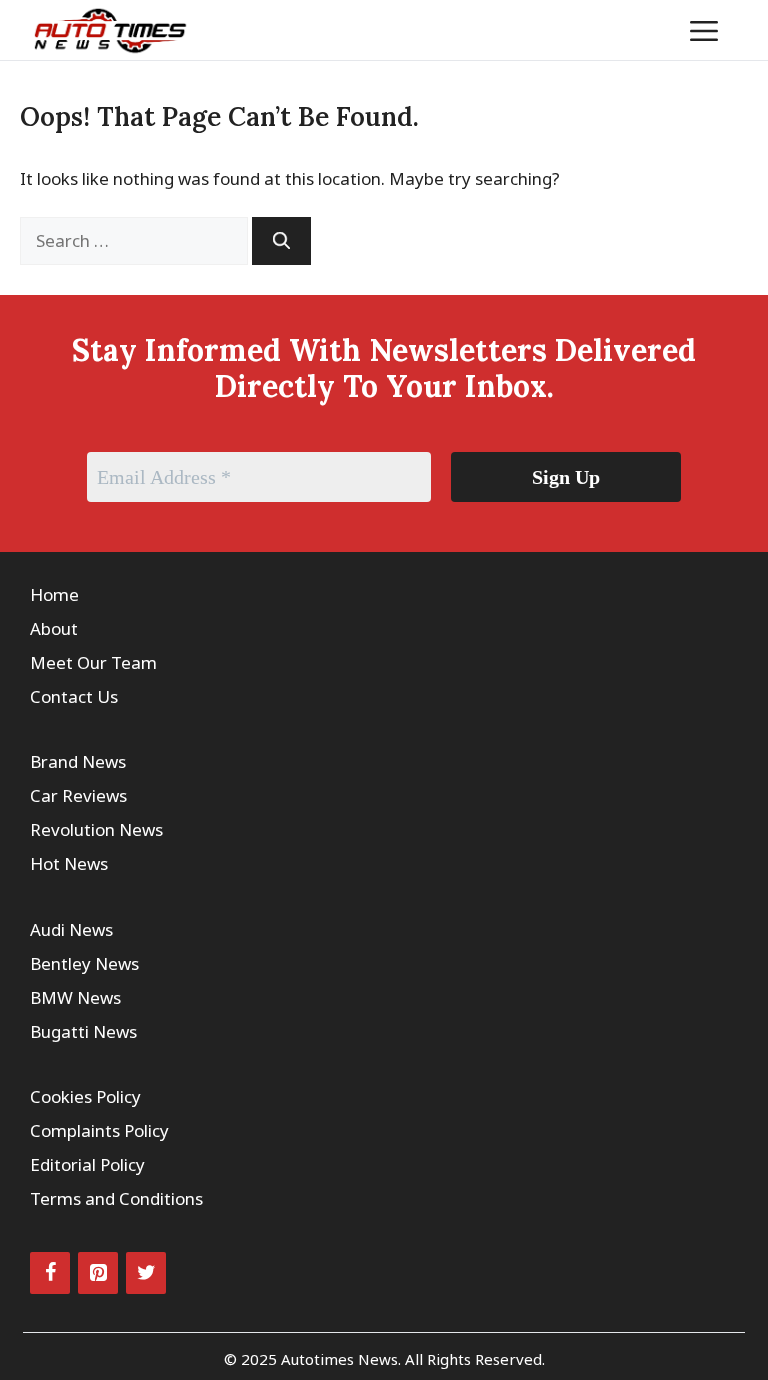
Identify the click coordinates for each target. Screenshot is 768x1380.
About (54, 628)
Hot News (69, 863)
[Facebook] (50, 1273)
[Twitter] (146, 1273)
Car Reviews (78, 795)
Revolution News (96, 829)
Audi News (71, 929)
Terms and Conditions (116, 1198)
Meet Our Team (93, 662)
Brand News (78, 761)
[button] (642, 30)
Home (54, 594)
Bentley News (84, 963)
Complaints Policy (99, 1130)
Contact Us (74, 696)
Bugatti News (83, 1031)
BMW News (75, 997)
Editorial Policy (87, 1164)
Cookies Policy (85, 1096)
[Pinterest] (98, 1273)
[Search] (281, 241)
